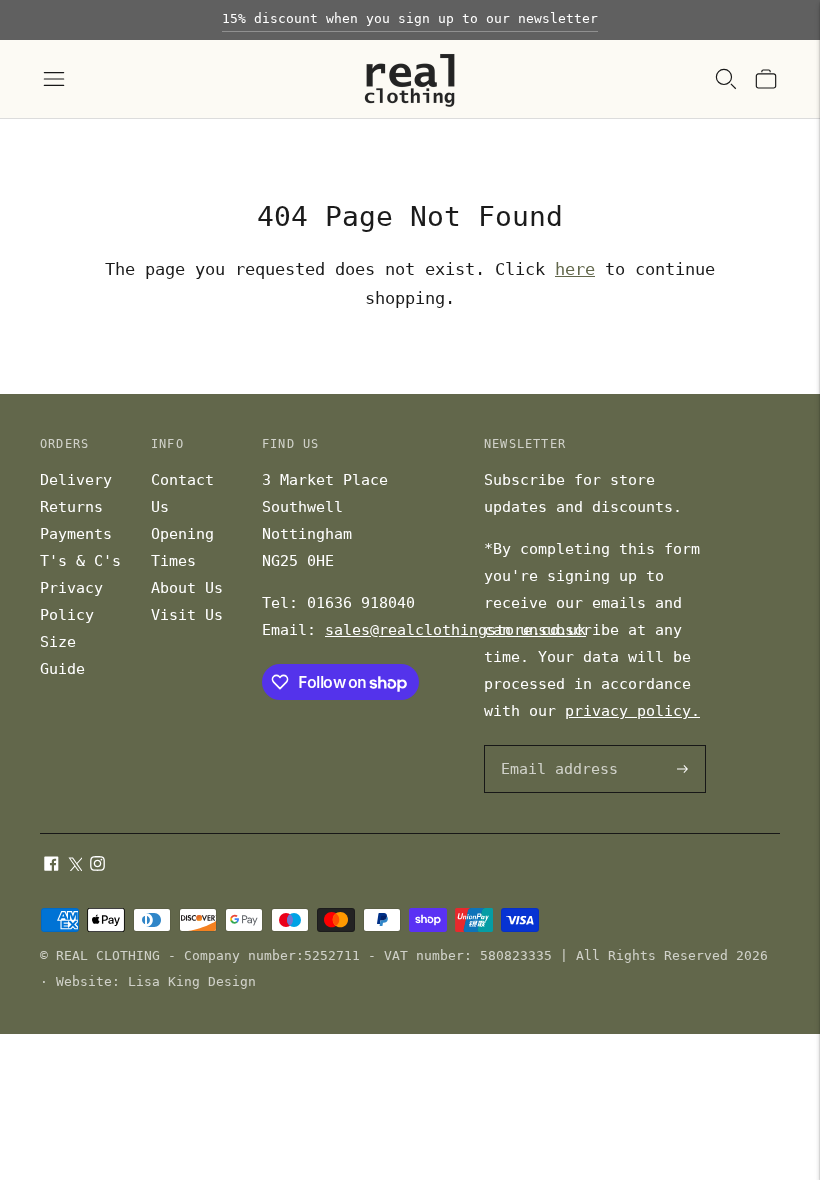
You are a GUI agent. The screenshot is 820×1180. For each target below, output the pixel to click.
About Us (187, 588)
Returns (71, 507)
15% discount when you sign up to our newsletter (410, 18)
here (575, 269)
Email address (556, 746)
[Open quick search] (726, 79)
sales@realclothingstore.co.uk (455, 630)
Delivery (76, 480)
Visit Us (187, 615)
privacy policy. (632, 711)
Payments (76, 534)
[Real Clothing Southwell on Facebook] (51, 866)
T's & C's (80, 561)
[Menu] (54, 79)
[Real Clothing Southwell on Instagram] (97, 866)
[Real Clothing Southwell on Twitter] (74, 866)
